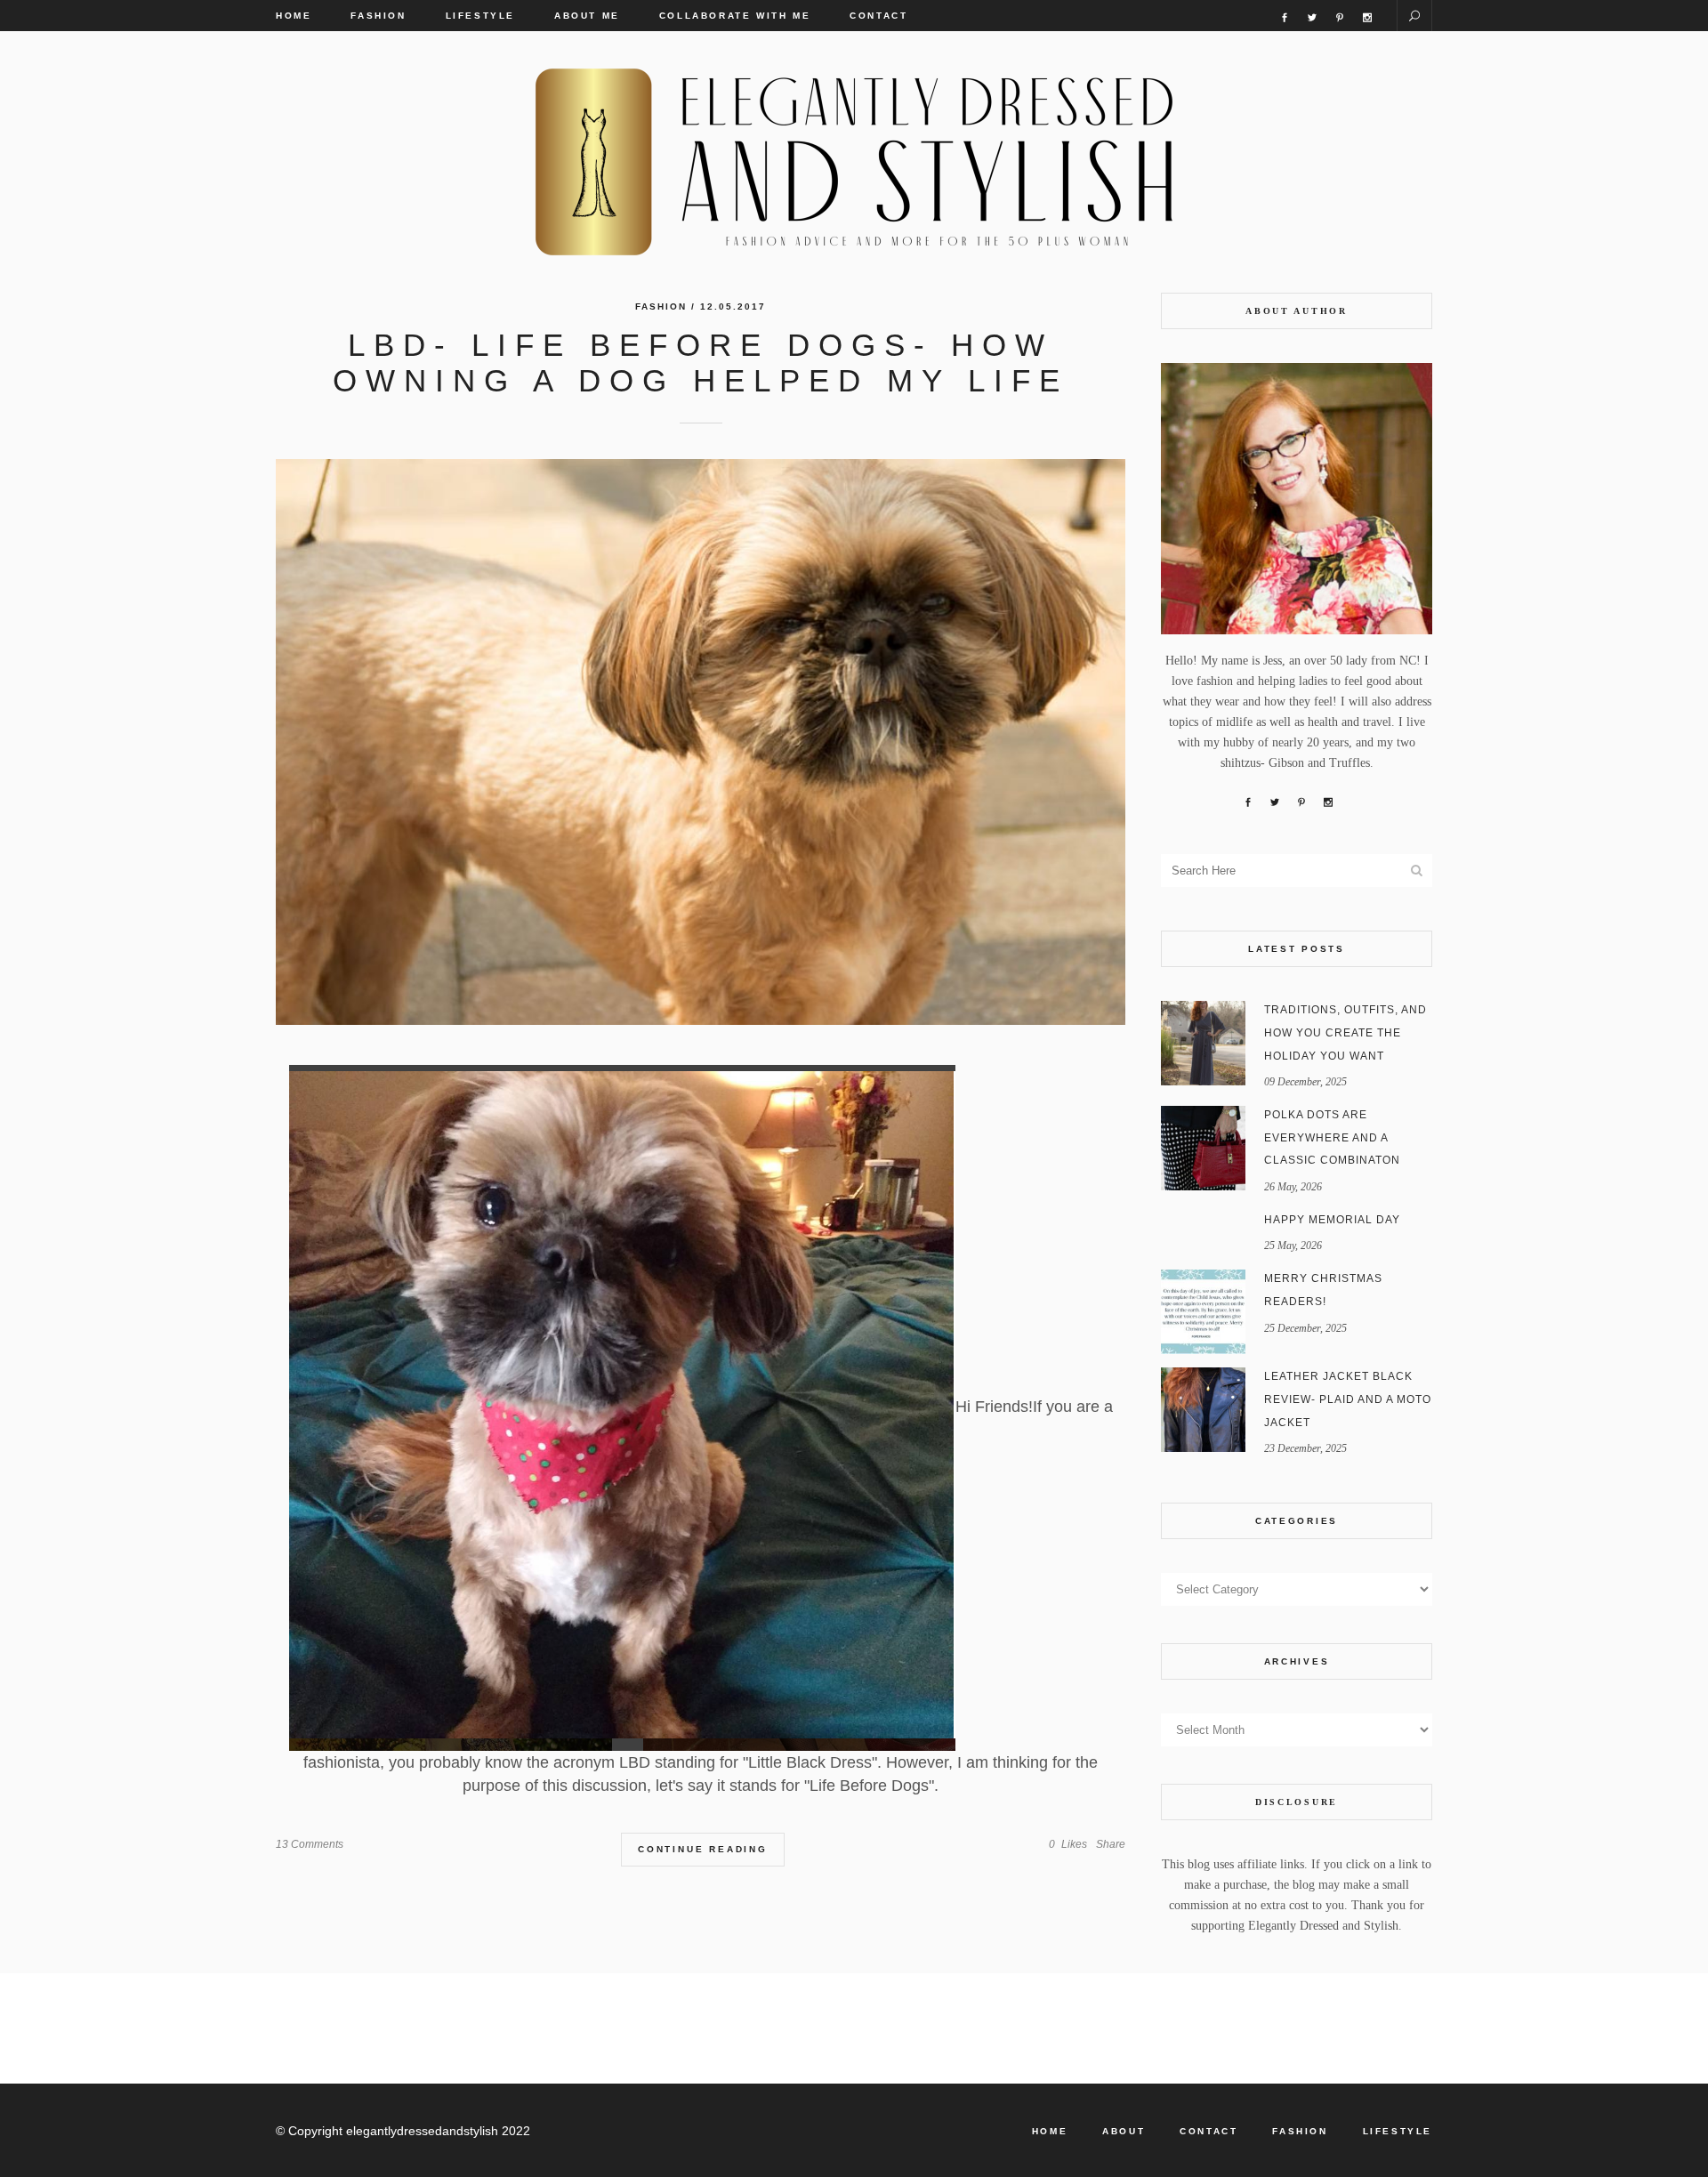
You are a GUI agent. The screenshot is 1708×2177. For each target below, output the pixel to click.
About (1124, 2131)
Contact (1208, 2131)
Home (1050, 2131)
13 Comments (310, 1844)
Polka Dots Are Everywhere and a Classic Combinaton (1332, 1137)
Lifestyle (1398, 2131)
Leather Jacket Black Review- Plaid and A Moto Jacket (1348, 1399)
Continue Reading (703, 1849)
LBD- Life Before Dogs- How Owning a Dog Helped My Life (701, 363)
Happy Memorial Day (1332, 1220)
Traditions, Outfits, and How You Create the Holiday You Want (1345, 1032)
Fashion (661, 306)
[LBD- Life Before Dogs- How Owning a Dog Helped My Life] (701, 742)
